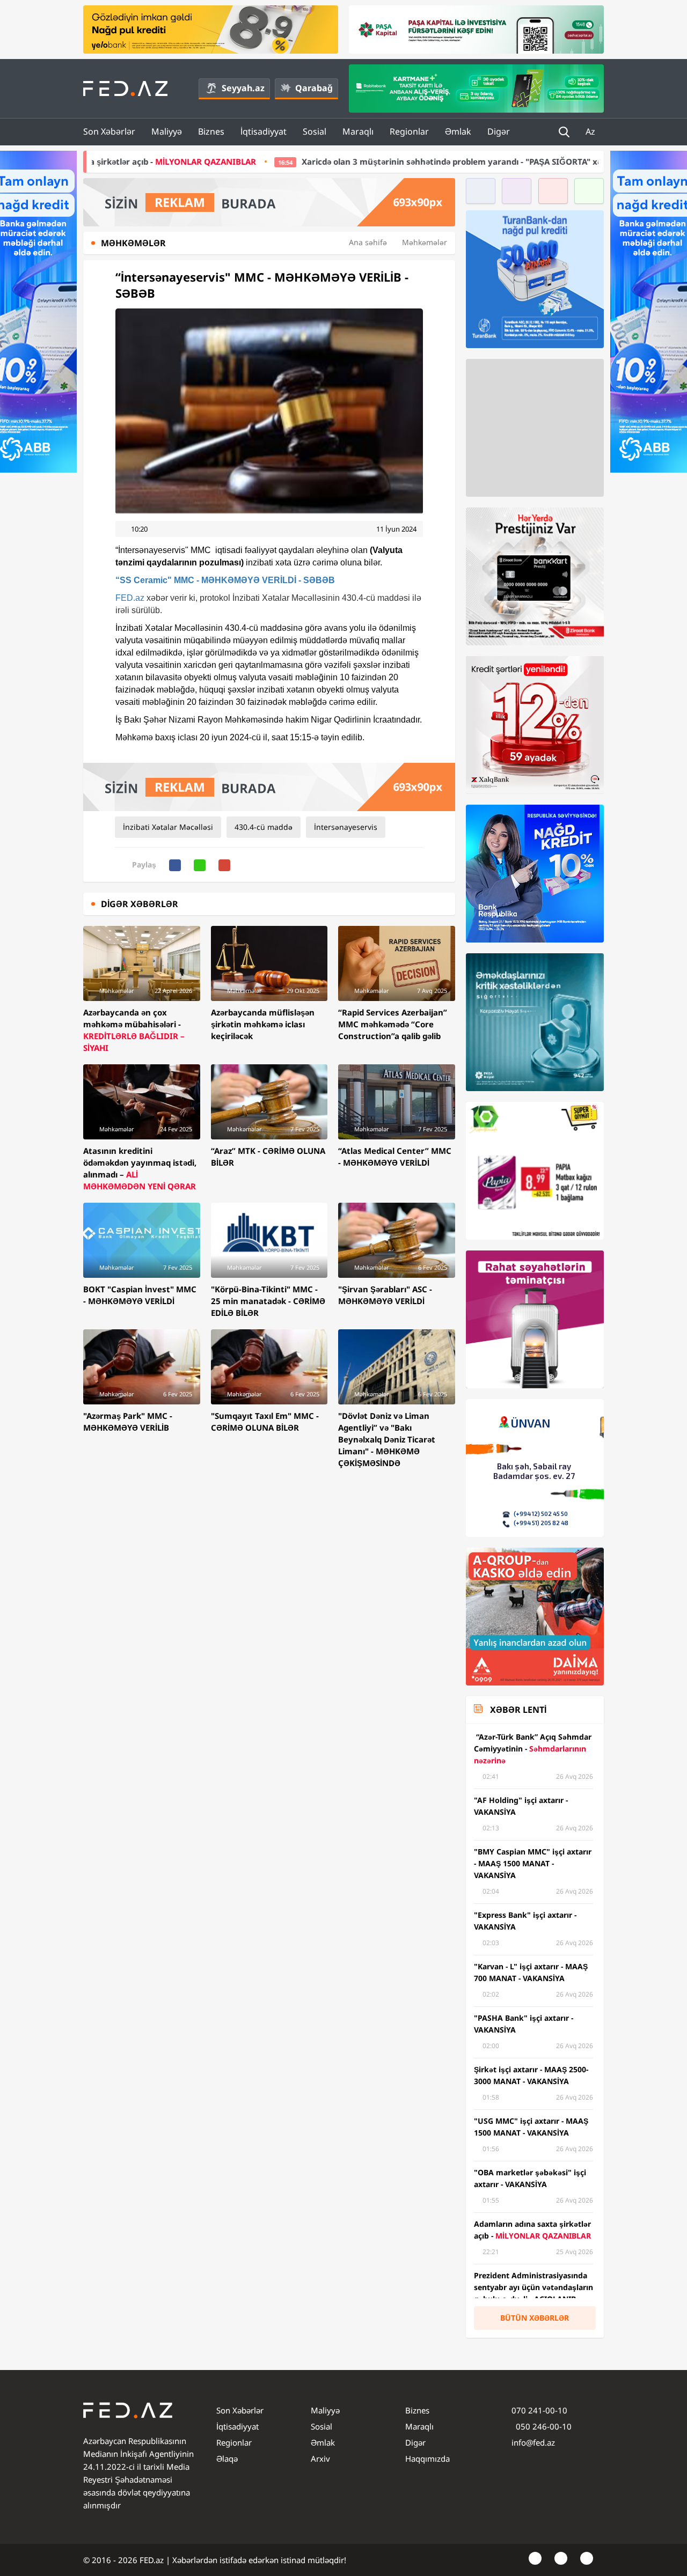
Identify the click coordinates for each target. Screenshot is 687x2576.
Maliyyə (167, 131)
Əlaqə (227, 2459)
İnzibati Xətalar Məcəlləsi (168, 827)
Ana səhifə (368, 242)
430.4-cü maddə (264, 827)
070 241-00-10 (539, 2410)
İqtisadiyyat (264, 131)
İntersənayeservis (346, 827)
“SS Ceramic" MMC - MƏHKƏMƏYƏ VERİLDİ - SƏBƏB (225, 580)
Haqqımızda (427, 2459)
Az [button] (591, 131)
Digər (499, 131)
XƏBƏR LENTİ (518, 1710)
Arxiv (320, 2459)
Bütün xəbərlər (535, 2318)
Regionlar (409, 131)
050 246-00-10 (543, 2426)
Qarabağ (314, 88)
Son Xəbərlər (109, 131)
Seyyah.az (243, 88)
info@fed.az (533, 2442)
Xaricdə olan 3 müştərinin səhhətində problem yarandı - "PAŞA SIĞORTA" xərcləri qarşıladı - (351, 161)
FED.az (130, 598)
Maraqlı (358, 131)
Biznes (211, 131)
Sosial (315, 131)
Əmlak (458, 131)
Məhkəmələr (425, 242)
